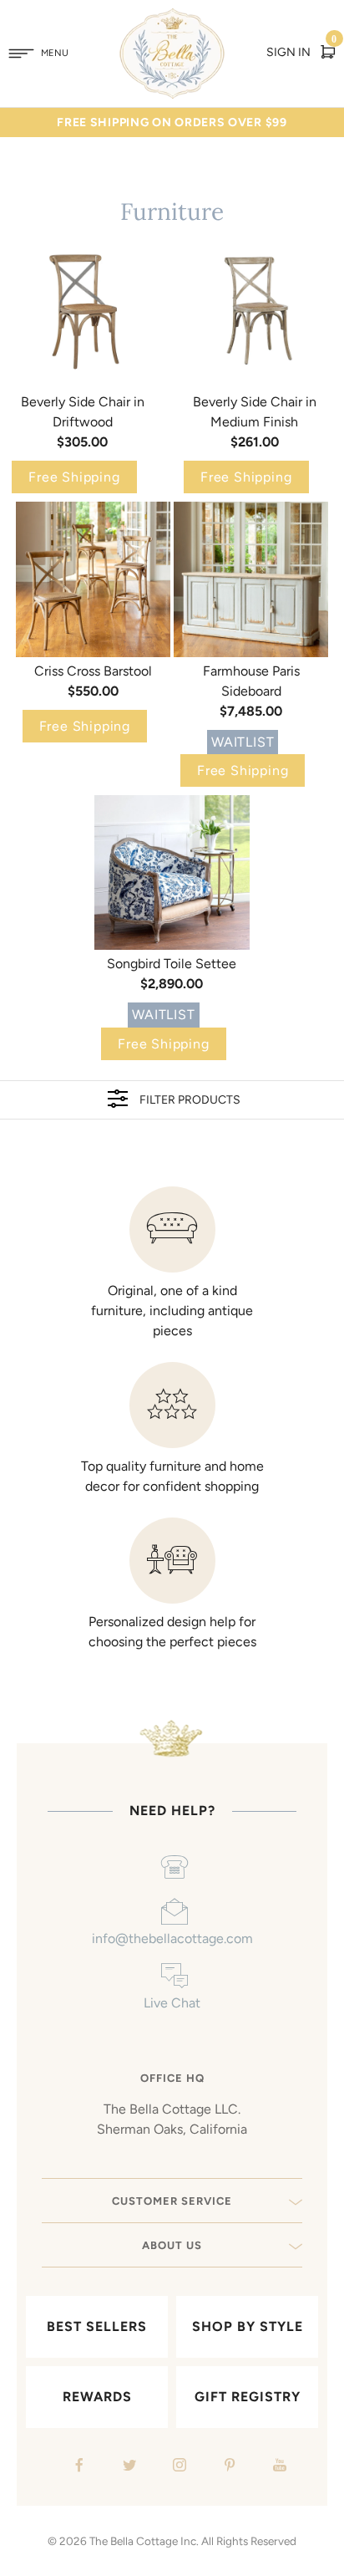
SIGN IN (288, 52)
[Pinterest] (228, 2467)
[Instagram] (177, 2467)
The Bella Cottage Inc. (144, 2541)
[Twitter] (127, 2467)
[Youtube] (278, 2467)
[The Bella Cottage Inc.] (172, 18)
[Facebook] (77, 2467)
